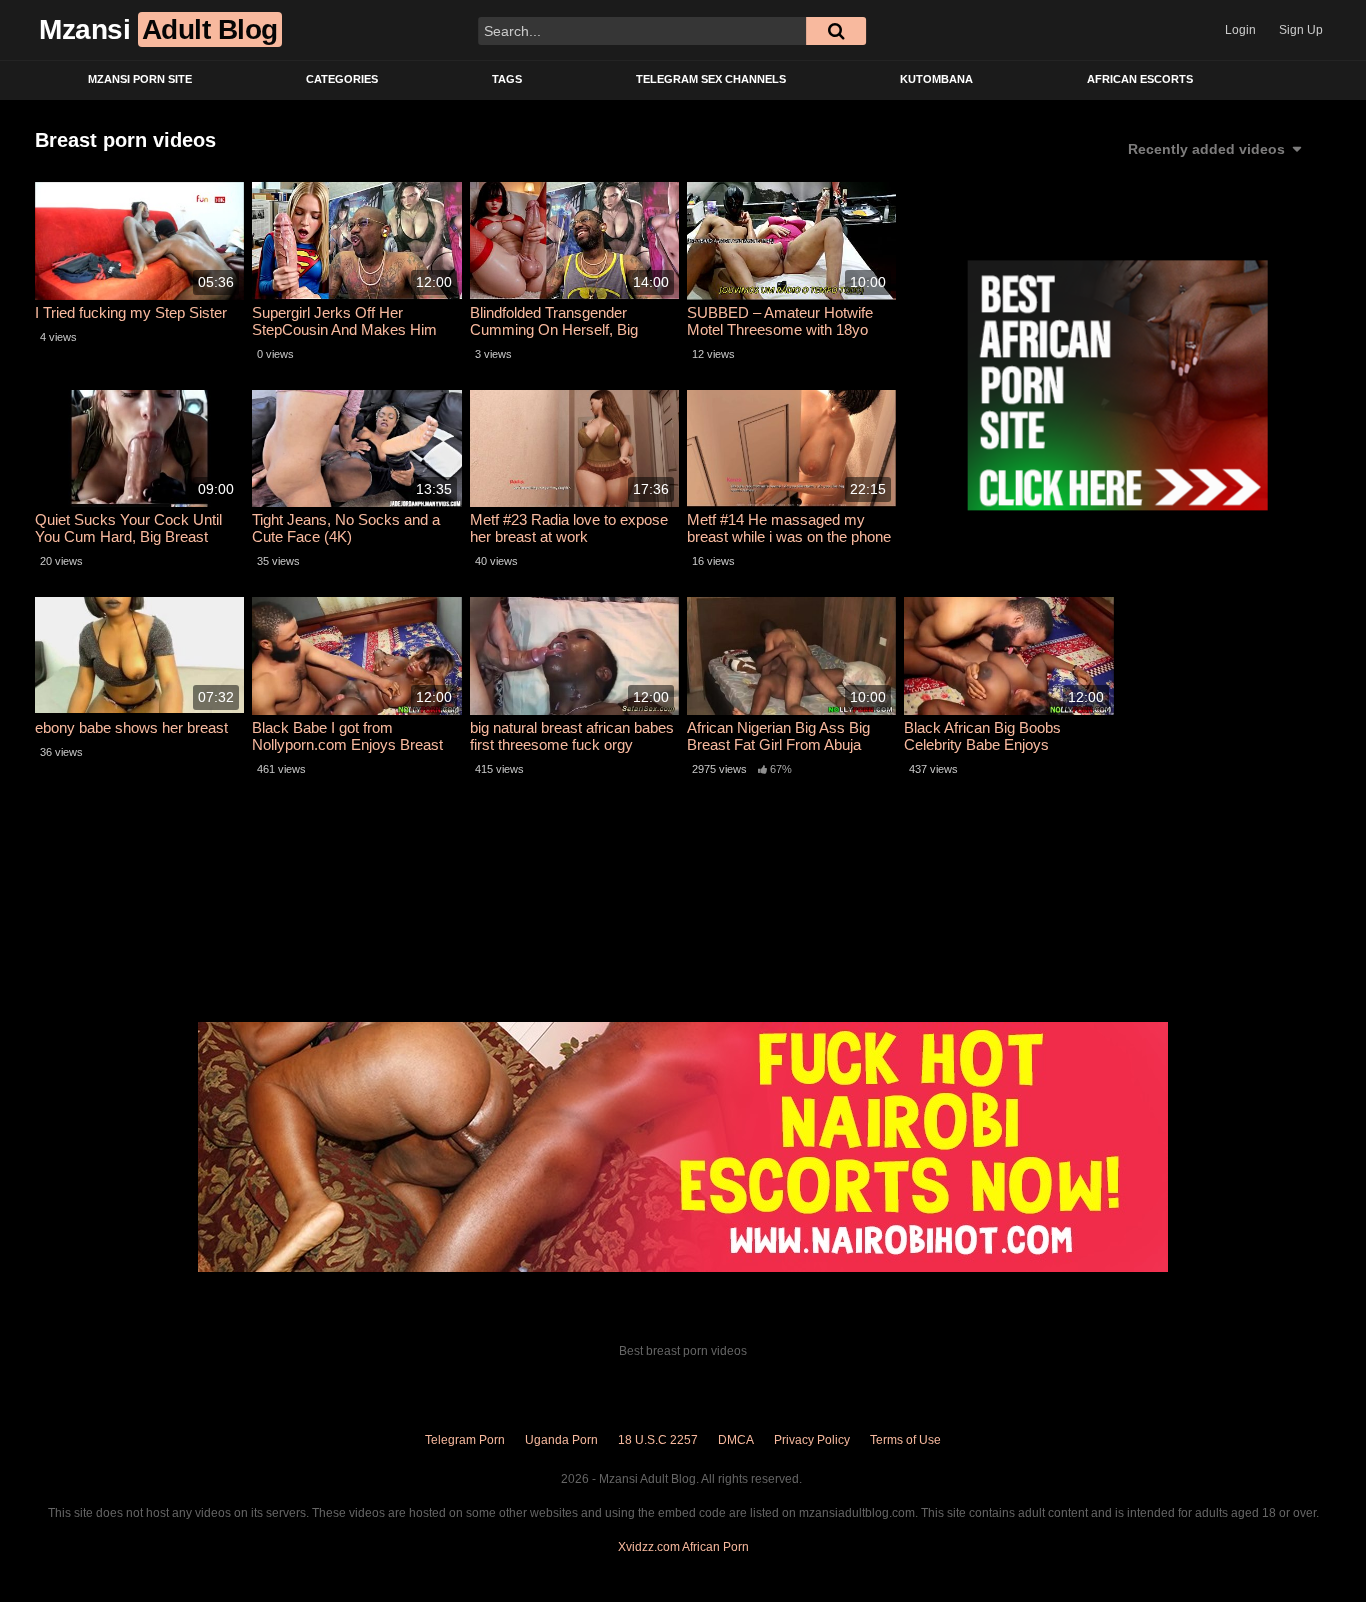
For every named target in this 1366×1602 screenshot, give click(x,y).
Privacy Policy (812, 1440)
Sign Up (1301, 30)
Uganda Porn (561, 1440)
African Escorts (1140, 79)
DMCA (736, 1440)
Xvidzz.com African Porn (683, 1547)
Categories (342, 79)
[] (836, 31)
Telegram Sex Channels (711, 79)
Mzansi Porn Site (140, 79)
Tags (507, 79)
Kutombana (936, 79)
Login (1240, 30)
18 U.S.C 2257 (658, 1440)
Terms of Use (905, 1440)
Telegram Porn (465, 1440)
